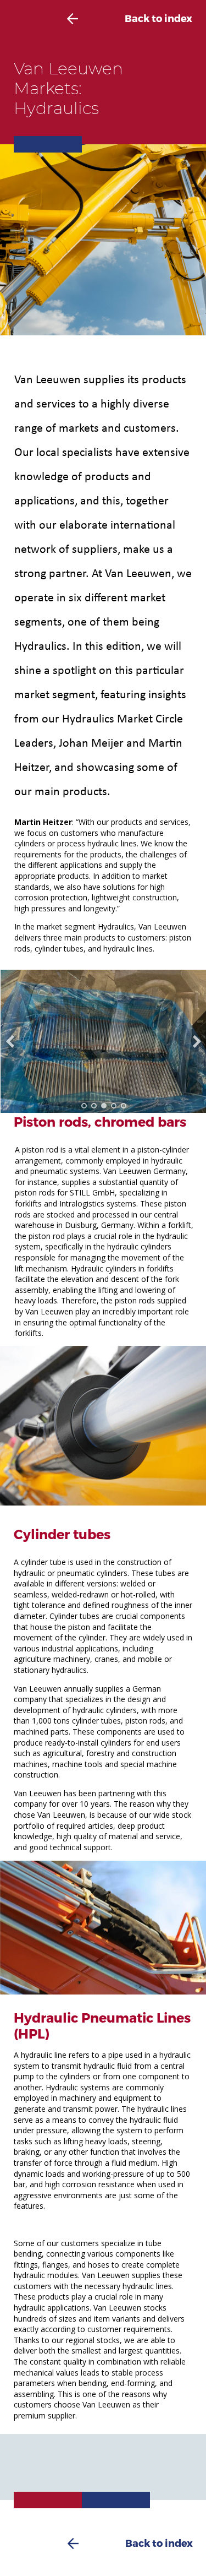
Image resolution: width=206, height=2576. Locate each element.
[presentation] (10, 1041)
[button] (84, 1106)
